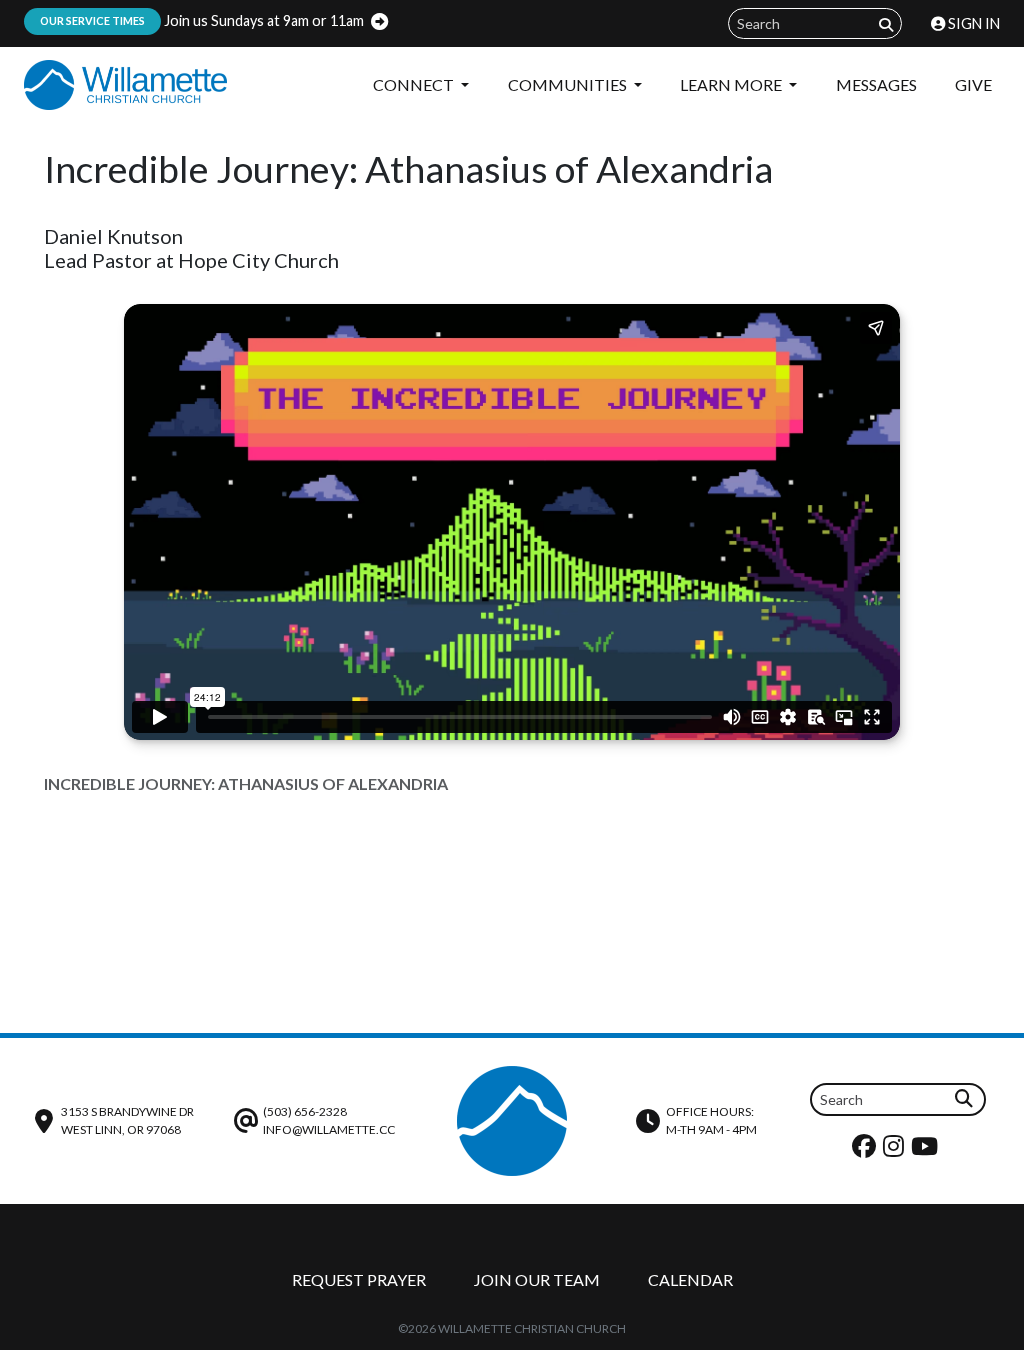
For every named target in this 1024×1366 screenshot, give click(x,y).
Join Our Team (537, 1279)
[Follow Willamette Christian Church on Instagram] (896, 1150)
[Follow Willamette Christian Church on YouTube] (927, 1150)
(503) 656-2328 (305, 1111)
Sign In (972, 23)
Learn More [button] (732, 84)
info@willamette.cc (329, 1129)
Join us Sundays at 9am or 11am (202, 20)
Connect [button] (415, 84)
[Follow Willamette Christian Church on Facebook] (866, 1150)
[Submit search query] (886, 24)
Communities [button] (569, 84)
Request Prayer (359, 1279)
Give (973, 84)
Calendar (690, 1279)
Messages (876, 84)
